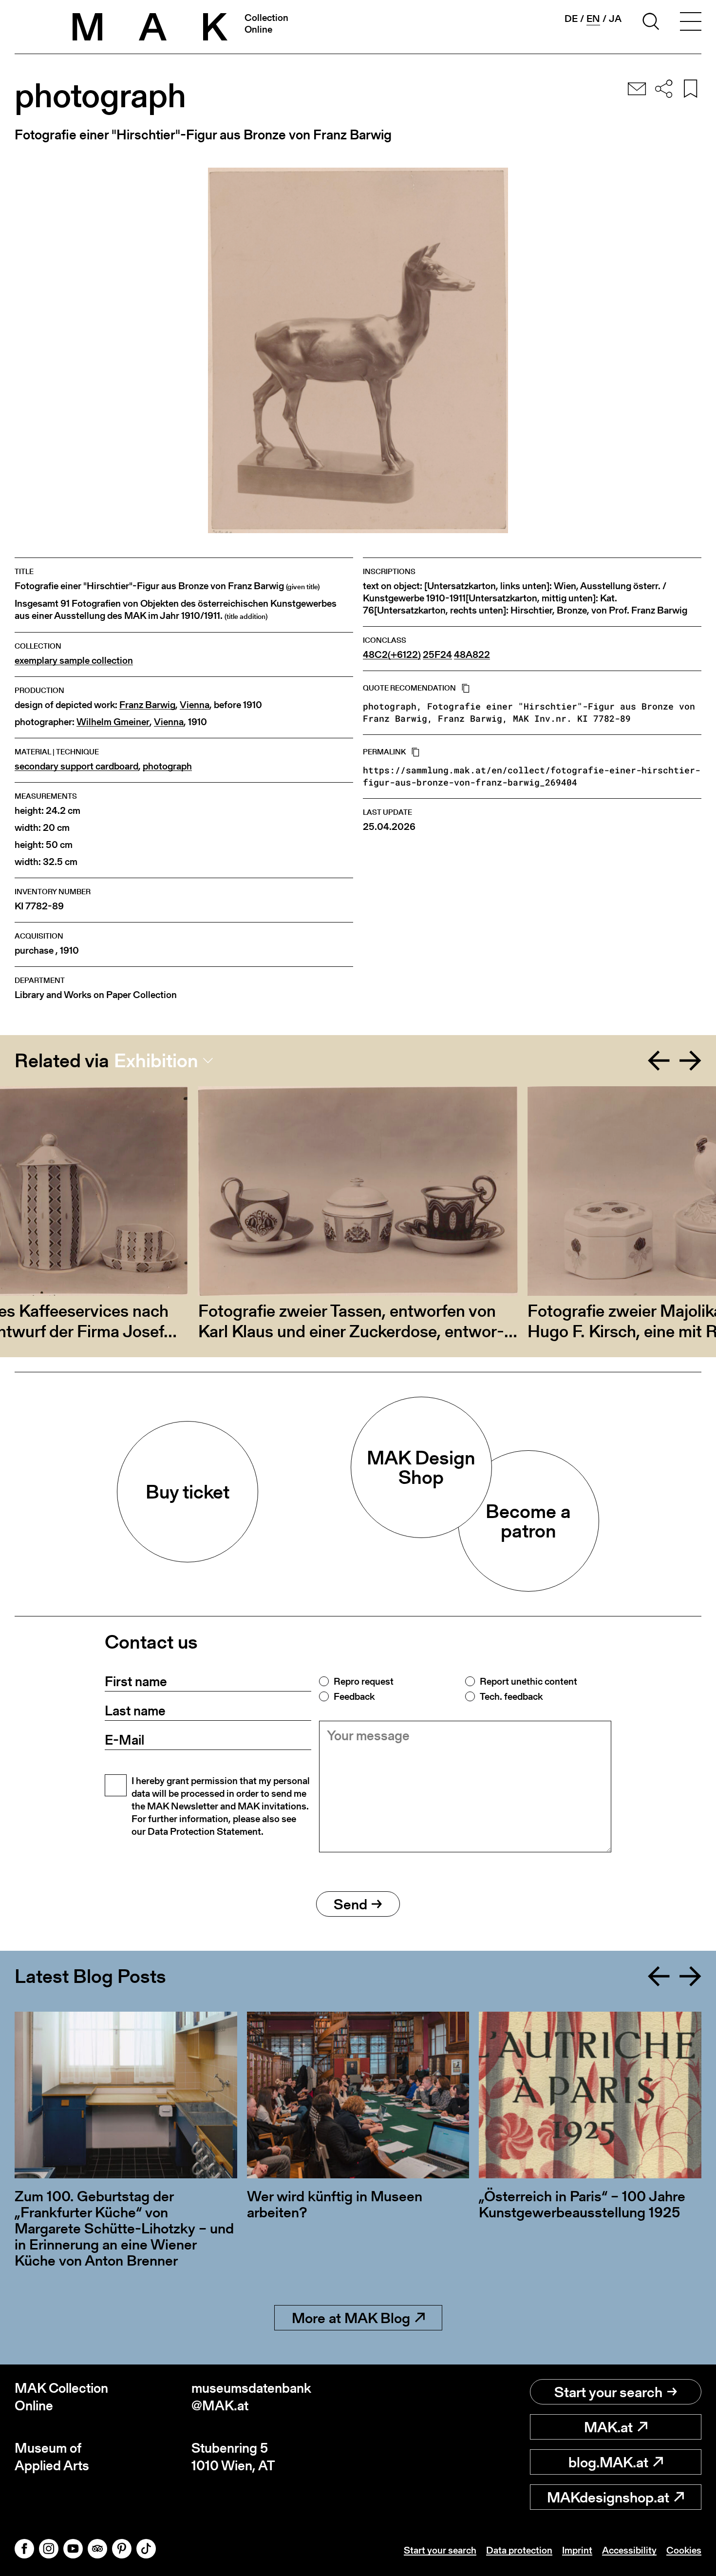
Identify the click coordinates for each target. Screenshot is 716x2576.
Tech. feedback (511, 1696)
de (571, 19)
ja (615, 19)
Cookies (684, 2550)
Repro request (364, 1681)
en (593, 19)
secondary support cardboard (76, 766)
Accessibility (629, 2550)
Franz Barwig (147, 705)
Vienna (195, 705)
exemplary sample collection (74, 661)
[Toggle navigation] (691, 23)
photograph (167, 766)
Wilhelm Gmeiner (113, 722)
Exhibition (156, 1060)
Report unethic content (528, 1681)
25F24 (437, 655)
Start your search (608, 2392)
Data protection (519, 2550)
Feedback (354, 1696)
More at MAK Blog (351, 2318)
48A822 (472, 655)
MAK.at (608, 2427)
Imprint (577, 2550)
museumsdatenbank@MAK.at (251, 2397)
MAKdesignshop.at (608, 2497)
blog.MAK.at (608, 2462)
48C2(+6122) (392, 655)
